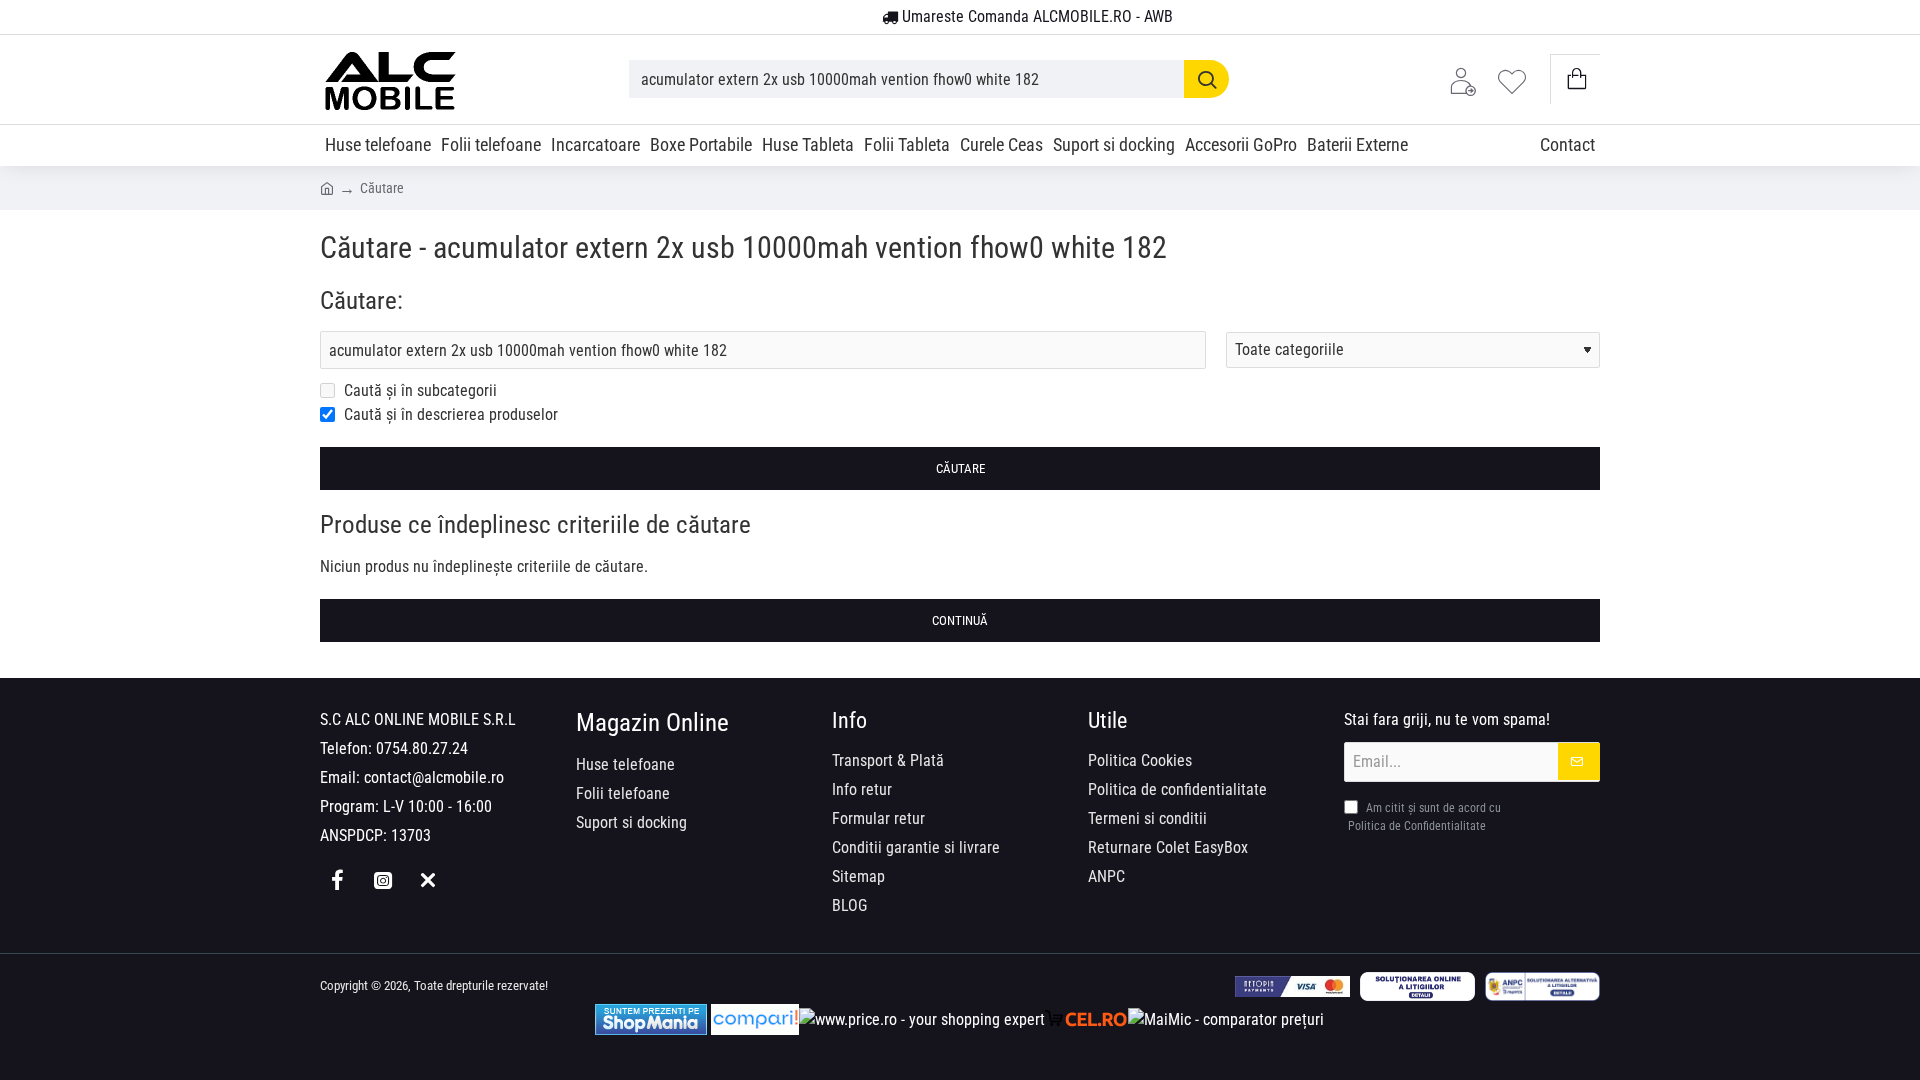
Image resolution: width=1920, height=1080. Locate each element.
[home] (327, 187)
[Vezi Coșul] (1575, 79)
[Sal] (1542, 986)
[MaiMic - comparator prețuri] (1226, 1019)
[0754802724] (859, 18)
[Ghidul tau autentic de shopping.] (755, 1019)
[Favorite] (1517, 79)
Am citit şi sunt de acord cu (1424, 817)
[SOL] (1417, 986)
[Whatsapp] (427, 880)
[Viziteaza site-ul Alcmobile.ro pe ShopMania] (651, 1019)
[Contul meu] (1468, 79)
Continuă (960, 620)
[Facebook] (337, 880)
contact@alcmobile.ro (434, 777)
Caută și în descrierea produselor (449, 414)
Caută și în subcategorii (418, 390)
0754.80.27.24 (422, 748)
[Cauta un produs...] (1206, 79)
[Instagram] (382, 880)
